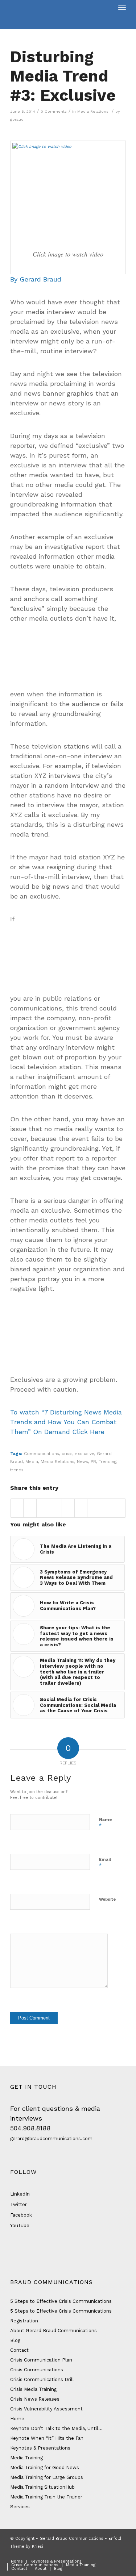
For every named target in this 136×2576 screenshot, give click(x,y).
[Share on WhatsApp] (43, 1508)
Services (20, 2507)
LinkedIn (20, 2194)
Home (17, 2419)
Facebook (21, 2215)
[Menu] (122, 7)
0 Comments (54, 111)
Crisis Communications (37, 2370)
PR (93, 1462)
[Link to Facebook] (88, 2554)
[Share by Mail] (119, 1508)
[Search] (106, 7)
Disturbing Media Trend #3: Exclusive (63, 76)
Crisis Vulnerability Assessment (46, 2409)
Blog (15, 2340)
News (83, 1462)
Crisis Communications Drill (42, 2379)
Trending (108, 1462)
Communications (42, 1454)
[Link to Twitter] (99, 2554)
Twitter (18, 2204)
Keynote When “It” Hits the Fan (47, 2438)
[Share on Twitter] (30, 1508)
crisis (67, 1454)
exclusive (85, 1454)
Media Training (26, 2458)
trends (17, 1470)
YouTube (20, 2225)
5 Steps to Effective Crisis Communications (61, 2301)
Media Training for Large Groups (47, 2477)
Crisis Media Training (33, 2389)
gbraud (17, 119)
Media (32, 1462)
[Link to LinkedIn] (110, 2554)
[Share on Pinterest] (55, 1508)
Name (105, 1823)
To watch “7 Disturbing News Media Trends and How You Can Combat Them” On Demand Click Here (66, 1422)
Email (105, 1863)
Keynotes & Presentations (40, 2448)
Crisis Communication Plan (41, 2360)
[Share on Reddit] (106, 1508)
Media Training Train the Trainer (46, 2497)
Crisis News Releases (35, 2399)
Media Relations (93, 111)
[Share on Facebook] (17, 1508)
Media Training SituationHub (42, 2487)
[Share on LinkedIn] (68, 1508)
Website (107, 1899)
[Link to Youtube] (120, 2554)
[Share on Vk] (94, 1508)
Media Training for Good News (45, 2467)
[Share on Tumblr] (81, 1508)
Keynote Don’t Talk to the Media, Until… (56, 2428)
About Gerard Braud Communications (53, 2331)
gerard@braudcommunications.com (51, 2139)
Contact (19, 2350)
